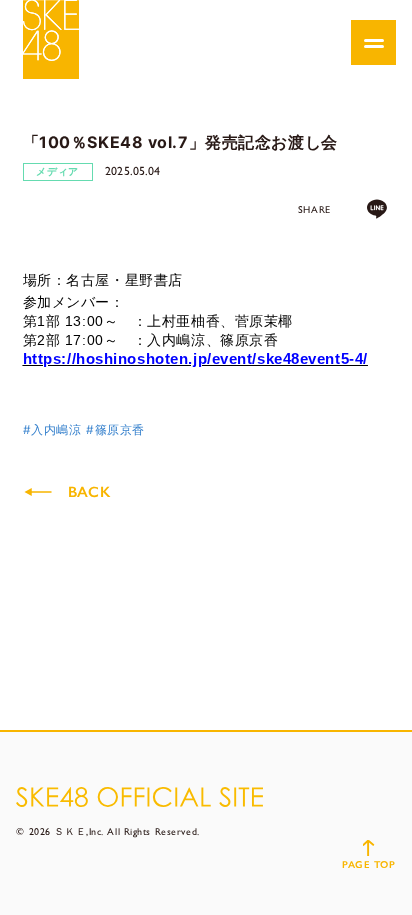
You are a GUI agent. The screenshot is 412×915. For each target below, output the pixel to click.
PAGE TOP (368, 864)
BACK (89, 492)
